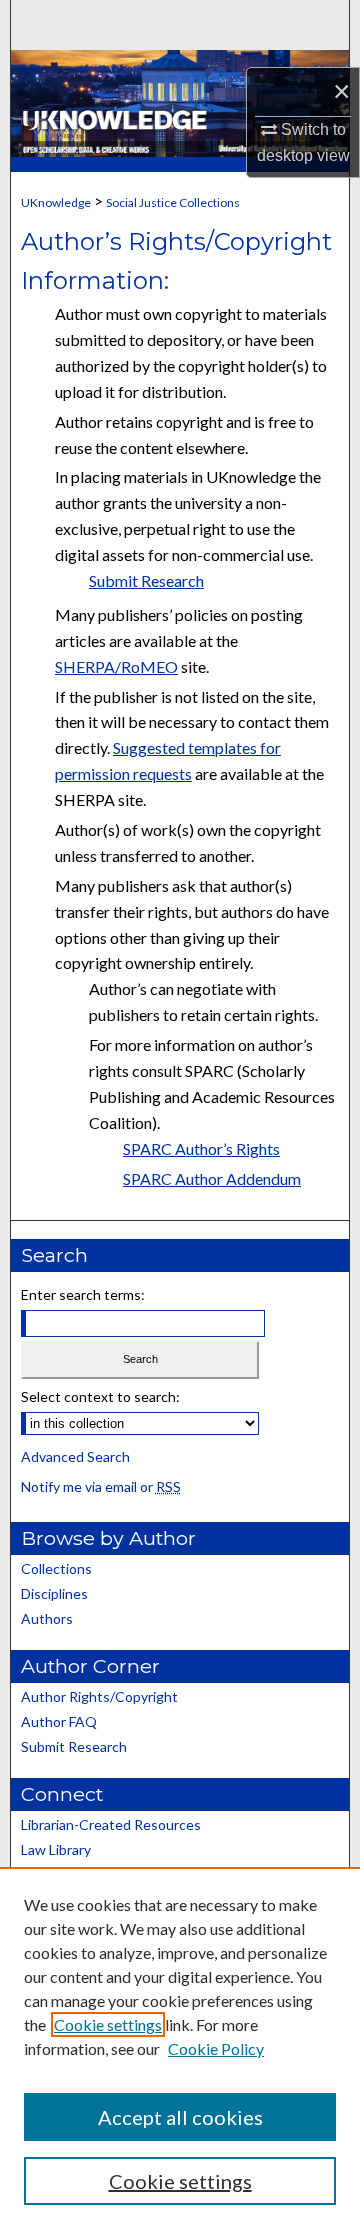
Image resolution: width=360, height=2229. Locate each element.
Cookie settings (108, 2024)
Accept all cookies (180, 2117)
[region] (180, 2048)
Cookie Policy (216, 2048)
